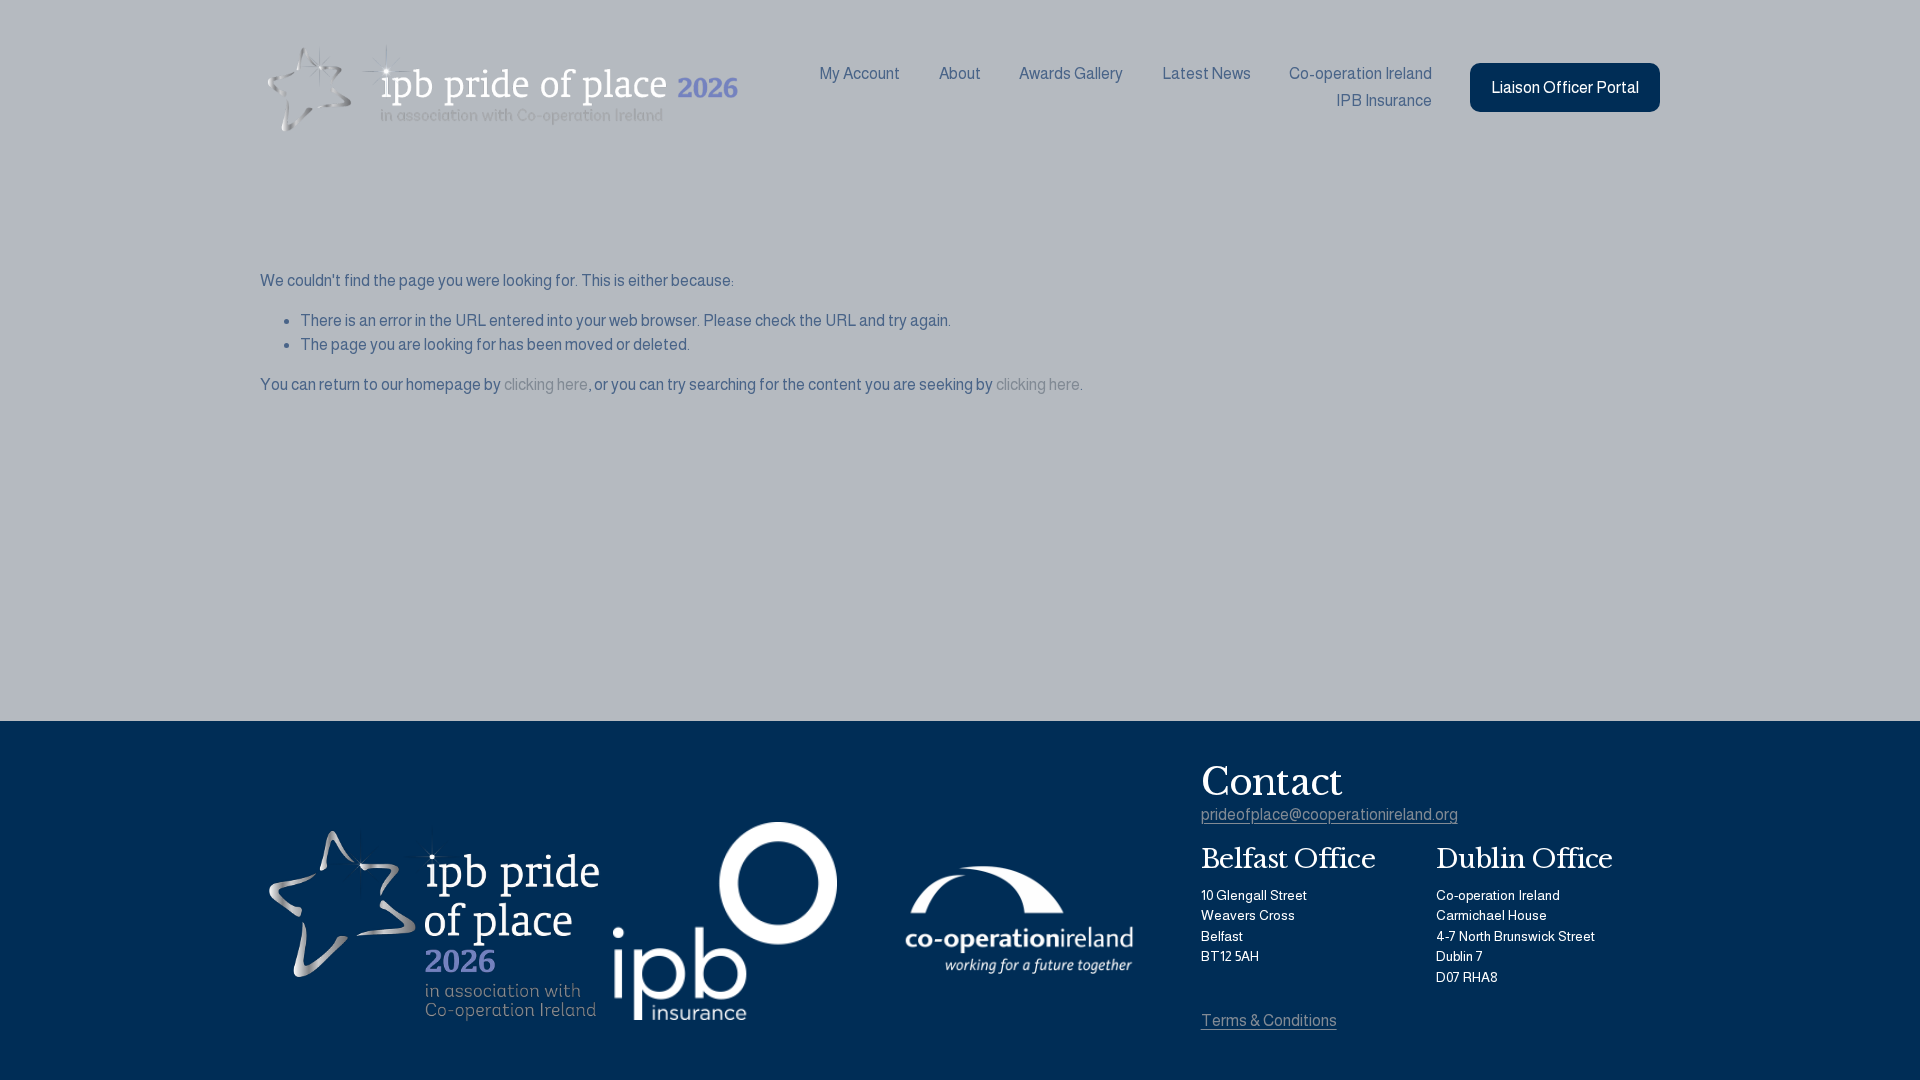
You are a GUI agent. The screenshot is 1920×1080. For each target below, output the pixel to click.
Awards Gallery (1071, 73)
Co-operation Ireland (1360, 73)
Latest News (1206, 73)
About (960, 73)
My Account (860, 73)
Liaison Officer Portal (1565, 87)
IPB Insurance (1384, 100)
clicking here (546, 384)
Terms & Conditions (1269, 1020)
